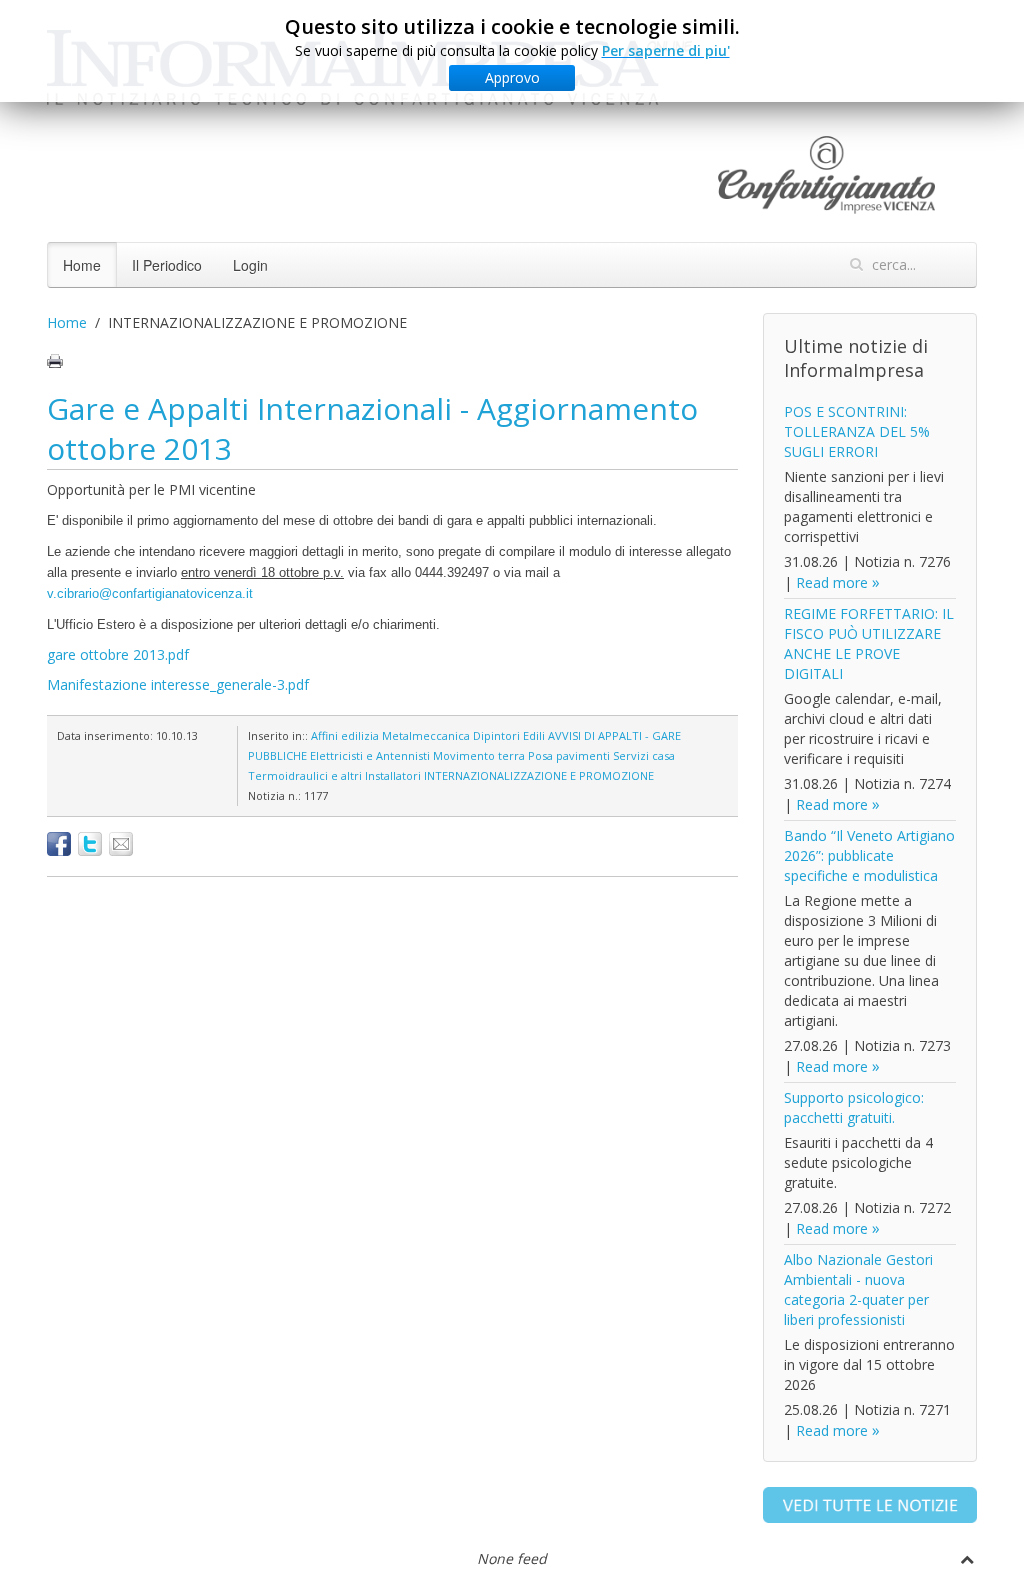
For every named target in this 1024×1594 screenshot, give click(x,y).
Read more (832, 582)
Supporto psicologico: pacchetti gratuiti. (854, 1107)
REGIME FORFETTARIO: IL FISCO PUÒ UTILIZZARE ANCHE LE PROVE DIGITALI (869, 643)
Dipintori (496, 735)
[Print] (55, 361)
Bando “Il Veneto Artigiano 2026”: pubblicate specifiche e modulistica (869, 855)
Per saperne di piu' (666, 50)
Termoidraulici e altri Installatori (334, 775)
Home (82, 265)
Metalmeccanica (426, 735)
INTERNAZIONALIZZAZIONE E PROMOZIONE (539, 775)
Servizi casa (644, 755)
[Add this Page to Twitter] (90, 844)
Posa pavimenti (569, 755)
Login (250, 265)
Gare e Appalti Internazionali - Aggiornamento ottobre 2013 (372, 428)
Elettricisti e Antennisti (370, 755)
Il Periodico (167, 265)
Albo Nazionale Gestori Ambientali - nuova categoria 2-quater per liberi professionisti (858, 1289)
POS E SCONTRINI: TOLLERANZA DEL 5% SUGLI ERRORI (857, 431)
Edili (534, 735)
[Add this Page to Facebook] (59, 844)
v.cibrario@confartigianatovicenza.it (150, 593)
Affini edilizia (345, 735)
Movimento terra (479, 755)
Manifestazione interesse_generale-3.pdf (178, 684)
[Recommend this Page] (121, 844)
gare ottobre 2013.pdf (118, 654)
